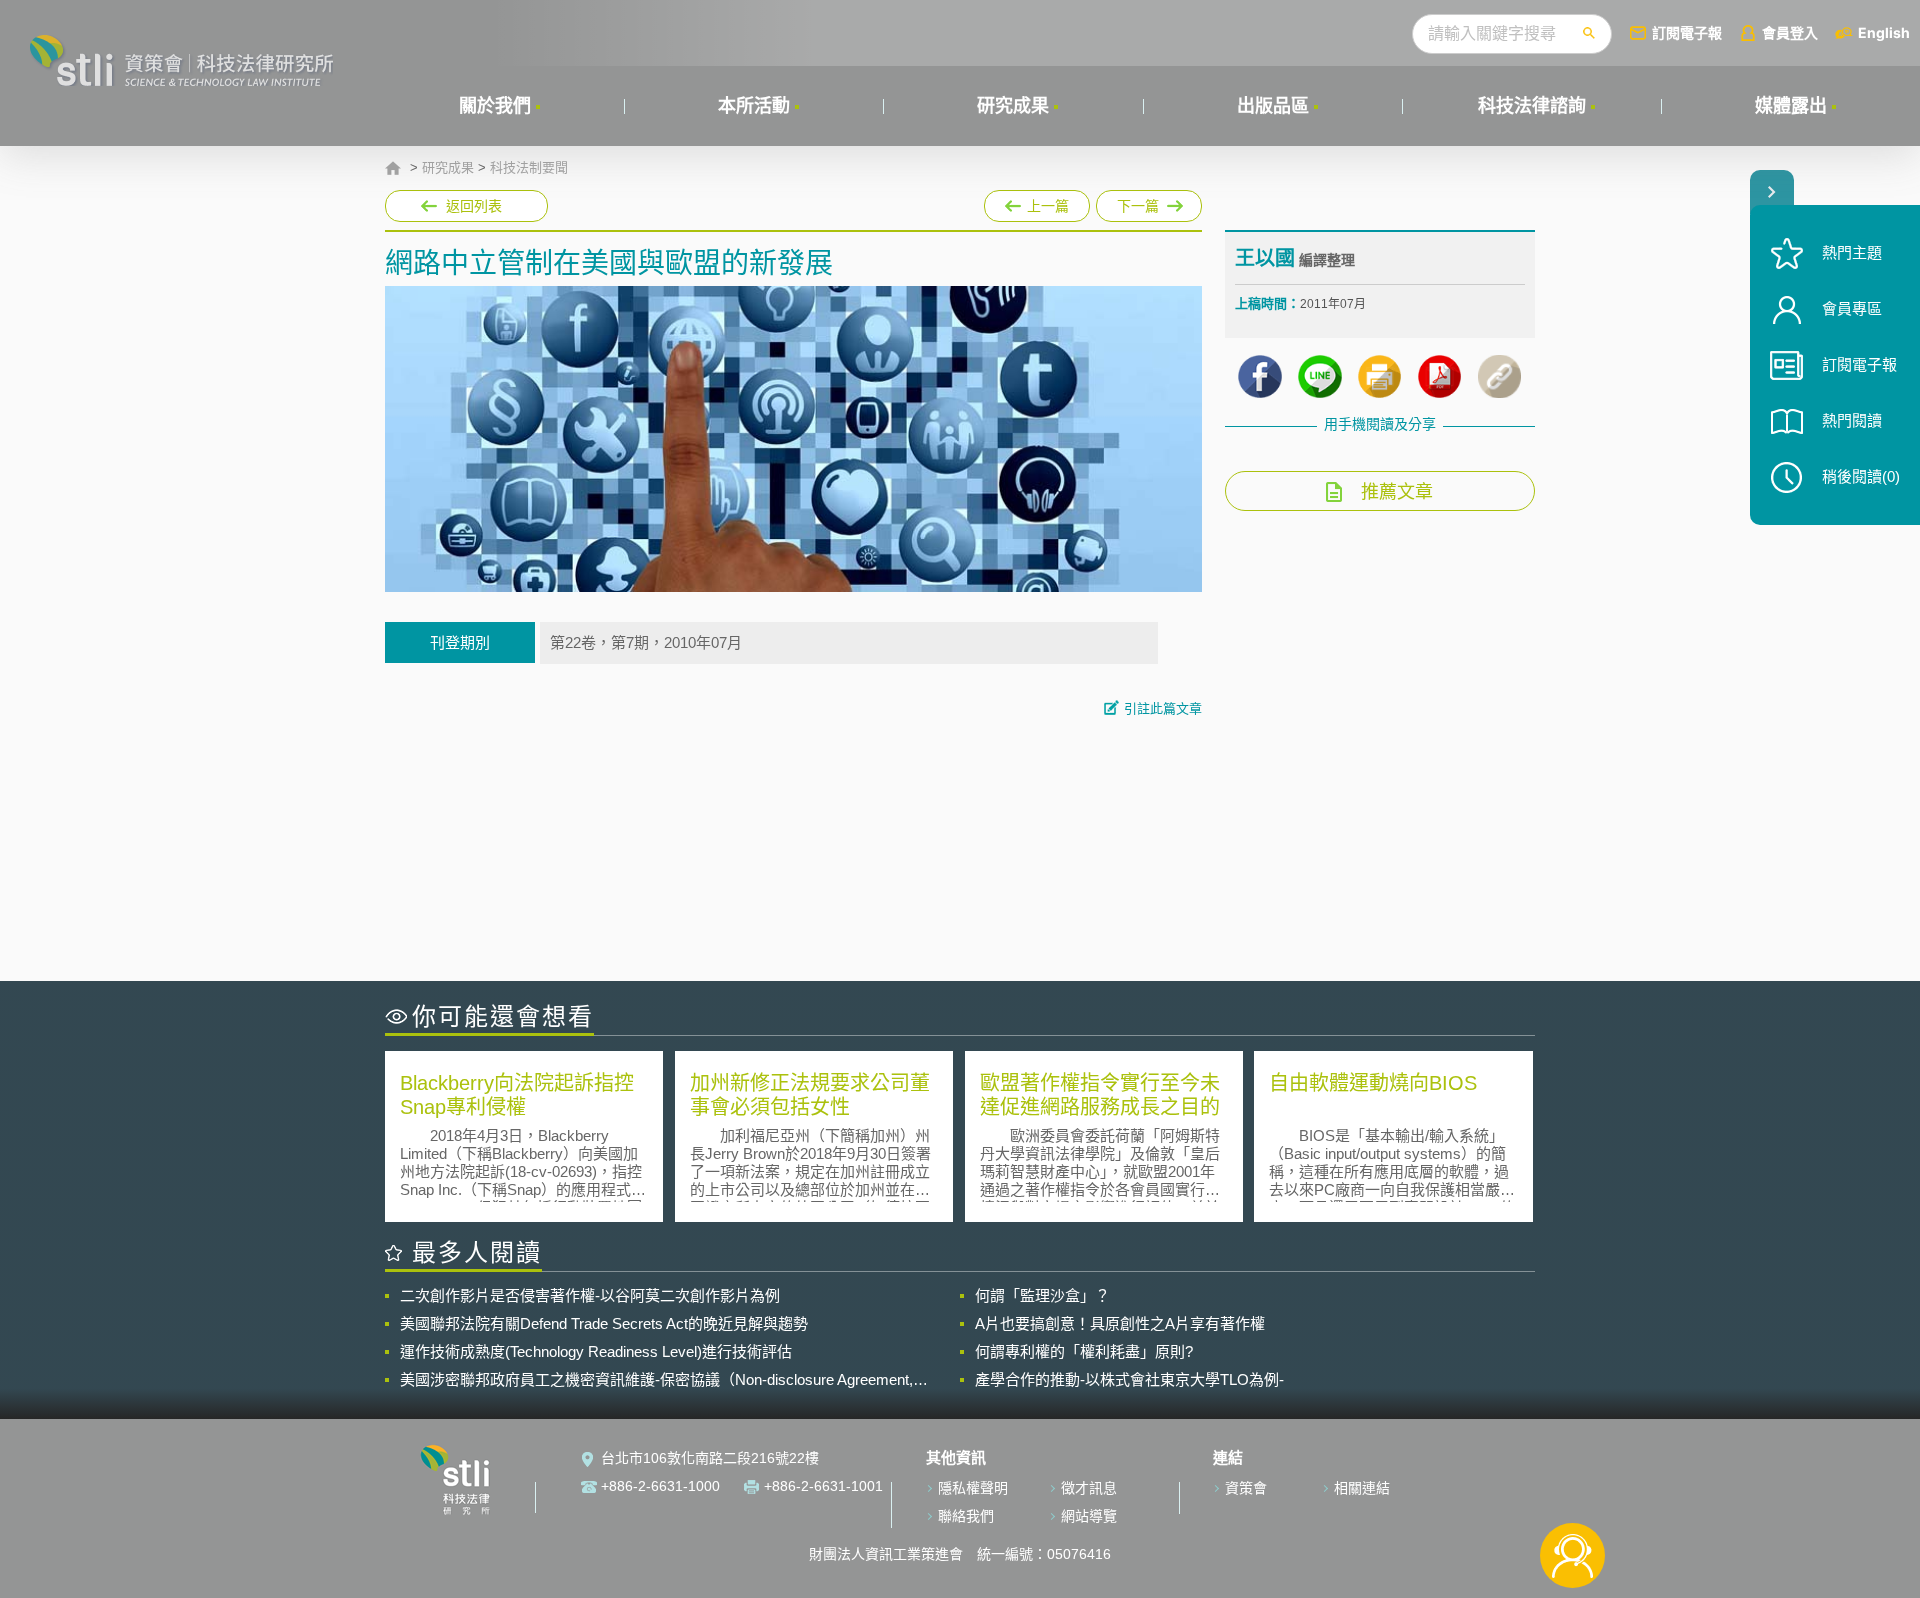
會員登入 (1790, 32)
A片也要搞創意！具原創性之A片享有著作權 (1120, 1323)
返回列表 (474, 206)
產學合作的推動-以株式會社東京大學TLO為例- (1129, 1379)
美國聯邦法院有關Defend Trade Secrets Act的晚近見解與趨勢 (604, 1323)
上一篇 (1037, 202)
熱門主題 (1852, 252)
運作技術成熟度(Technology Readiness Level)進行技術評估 (596, 1351)
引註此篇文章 (1163, 708)
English (1884, 32)
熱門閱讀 (1852, 420)
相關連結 (1362, 1488)
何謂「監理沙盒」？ (1042, 1295)
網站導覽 (1089, 1516)
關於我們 (495, 106)
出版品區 (1273, 106)
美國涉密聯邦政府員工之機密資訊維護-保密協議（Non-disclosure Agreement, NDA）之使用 (656, 1380)
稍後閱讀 (1861, 476)
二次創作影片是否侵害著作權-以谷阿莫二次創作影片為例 (590, 1295)
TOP (1572, 1489)
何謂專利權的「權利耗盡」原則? (1084, 1351)
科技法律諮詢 (1532, 106)
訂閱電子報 (1687, 32)
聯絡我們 (966, 1516)
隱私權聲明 (973, 1488)
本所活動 (754, 106)
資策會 (1246, 1488)
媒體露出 (1791, 106)
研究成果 (1013, 106)
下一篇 (1149, 202)
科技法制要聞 (529, 168)
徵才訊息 (1089, 1488)
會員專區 (1852, 308)
